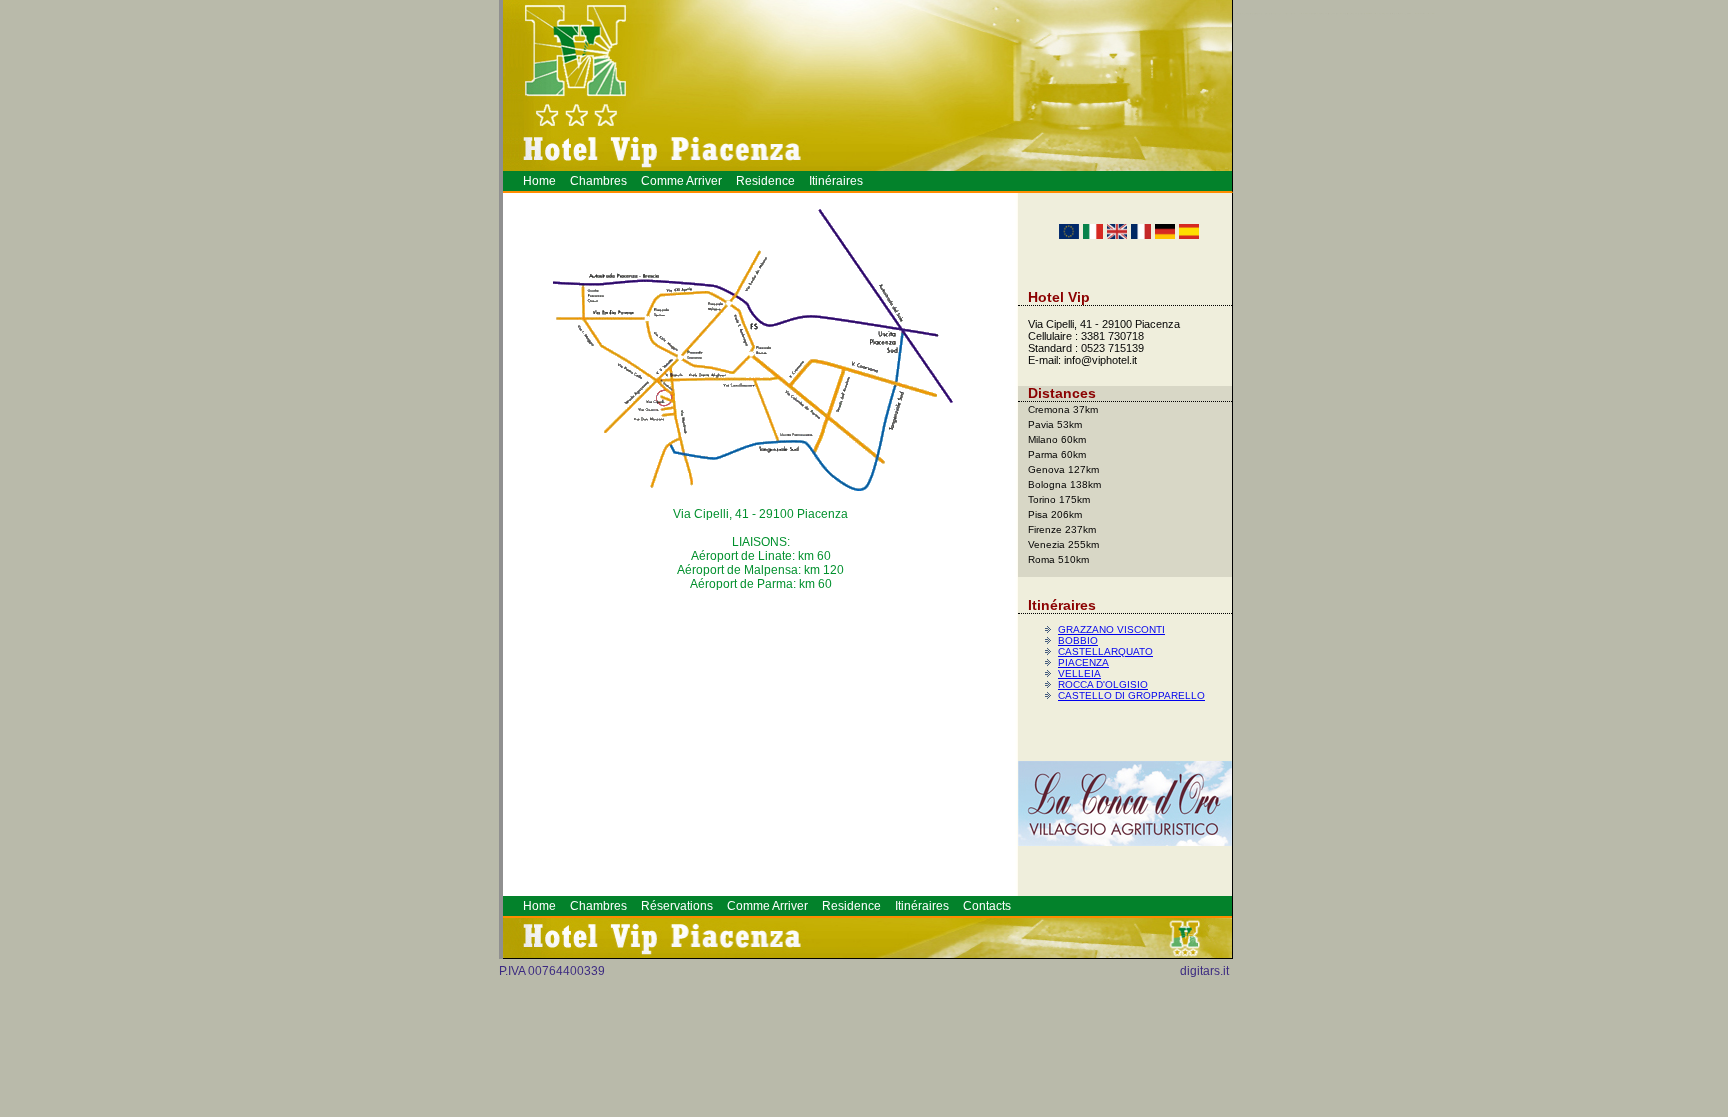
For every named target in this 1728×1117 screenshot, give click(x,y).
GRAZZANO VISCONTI (1111, 629)
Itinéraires (836, 181)
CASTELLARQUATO (1105, 651)
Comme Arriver (681, 181)
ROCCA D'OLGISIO (1103, 684)
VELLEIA (1079, 673)
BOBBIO (1078, 640)
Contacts (987, 906)
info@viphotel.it (1100, 360)
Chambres (598, 181)
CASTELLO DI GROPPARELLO (1131, 695)
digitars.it (1204, 971)
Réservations (677, 906)
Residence (765, 181)
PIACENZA (1083, 662)
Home (539, 181)
